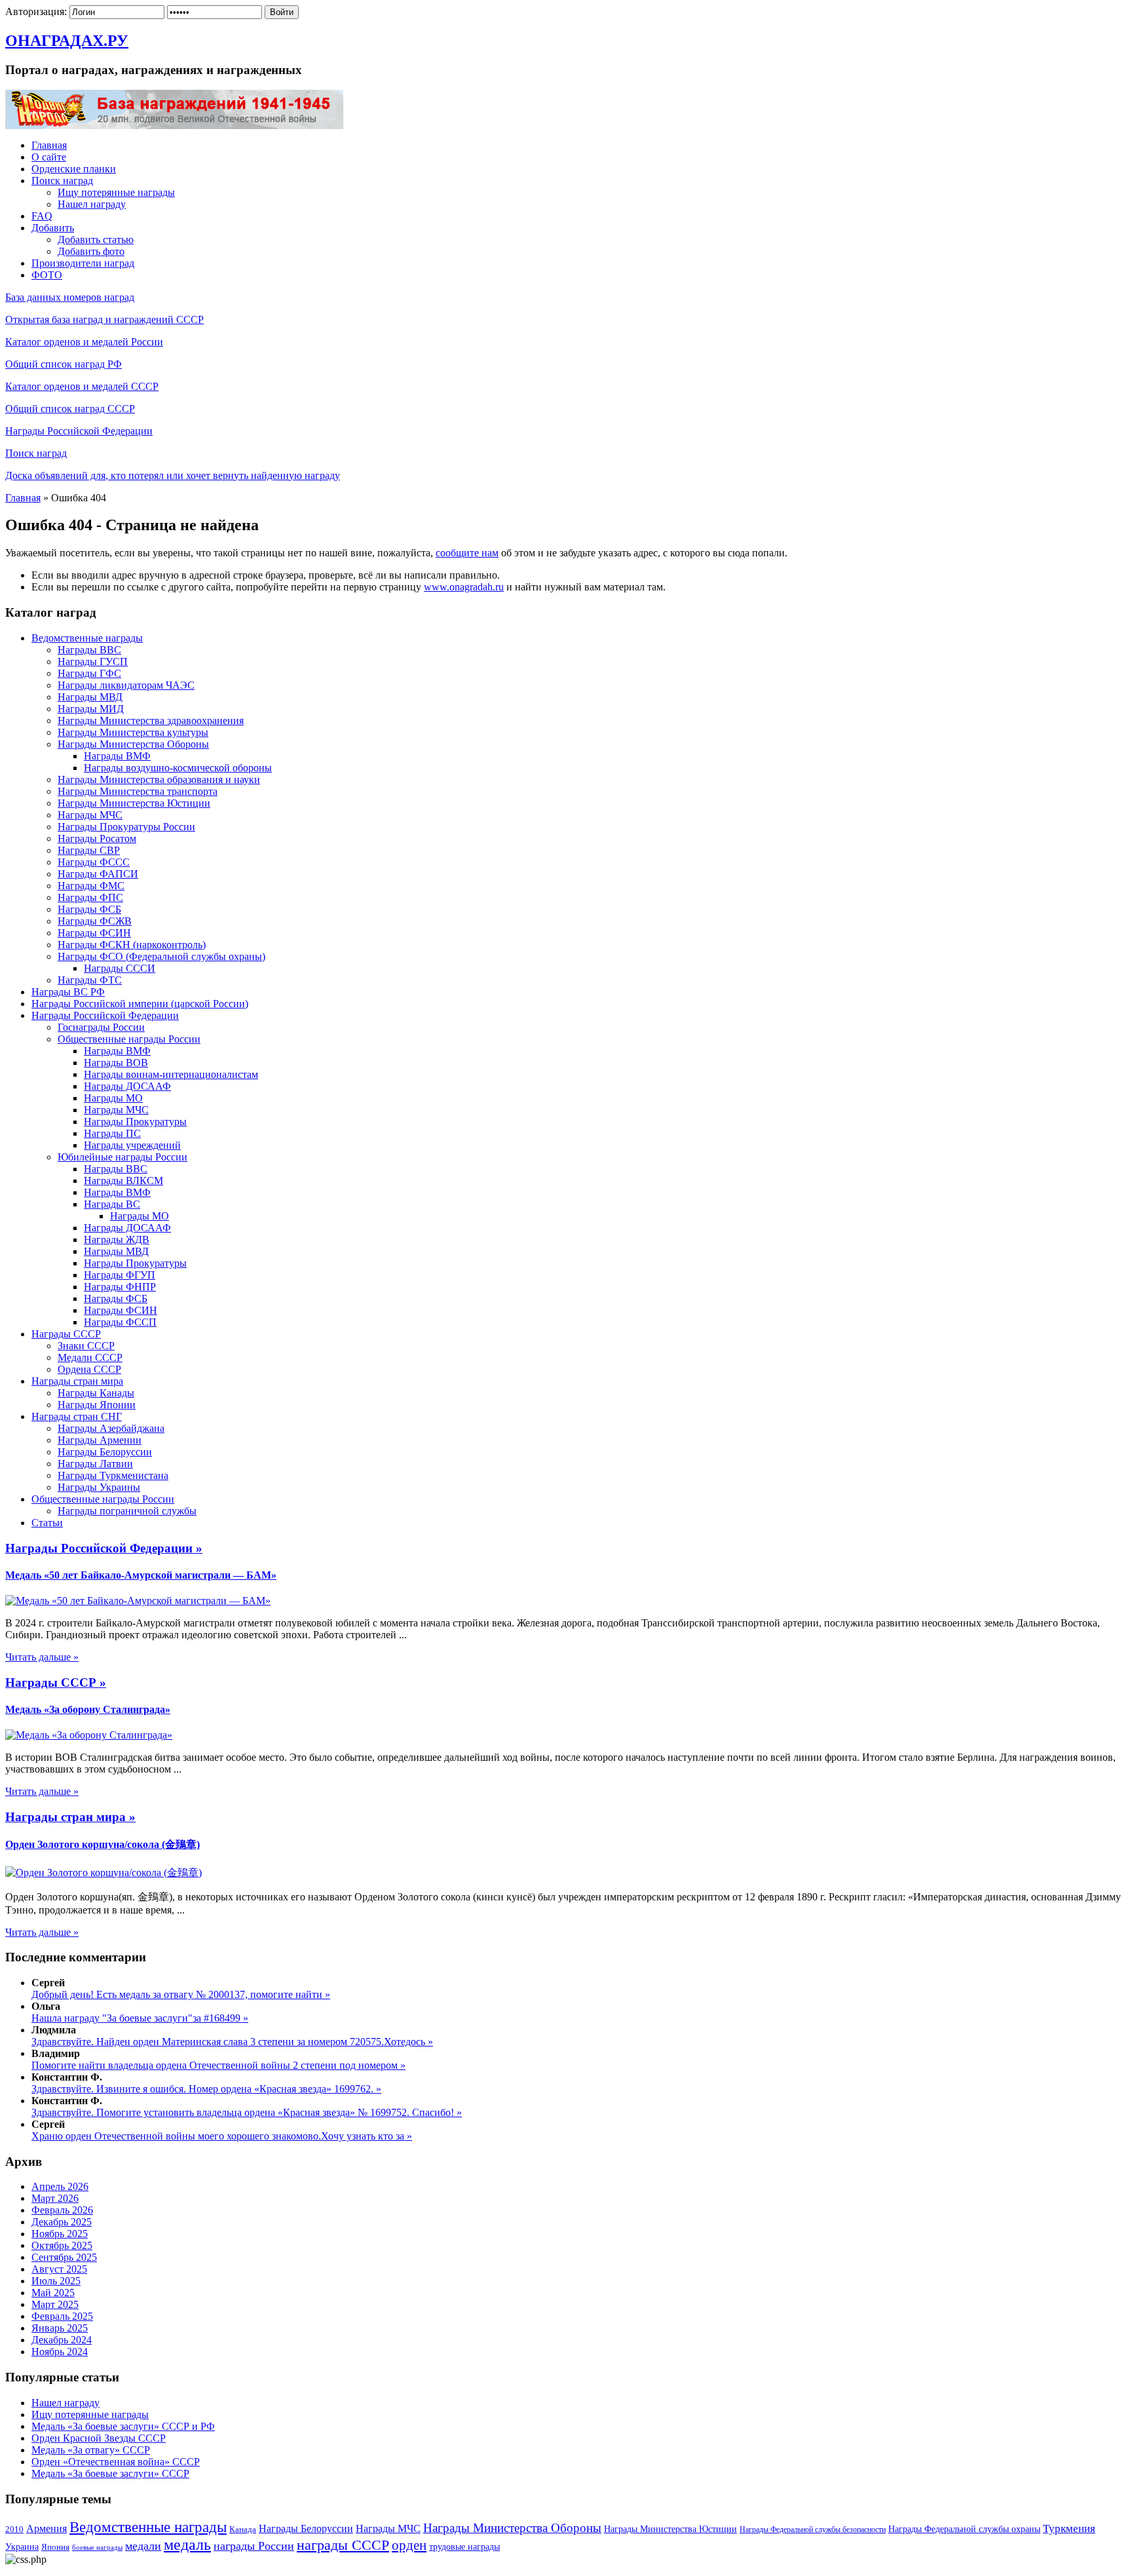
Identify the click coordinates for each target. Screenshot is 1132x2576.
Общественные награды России (129, 1039)
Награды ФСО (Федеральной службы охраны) (161, 956)
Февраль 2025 (62, 2316)
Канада (243, 2529)
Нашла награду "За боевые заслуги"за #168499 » (140, 2018)
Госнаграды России (101, 1027)
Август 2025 (59, 2269)
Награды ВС (112, 1204)
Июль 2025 (56, 2281)
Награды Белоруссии (105, 1452)
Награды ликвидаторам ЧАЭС (126, 685)
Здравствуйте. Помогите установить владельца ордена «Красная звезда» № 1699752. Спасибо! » (247, 2112)
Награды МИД (91, 709)
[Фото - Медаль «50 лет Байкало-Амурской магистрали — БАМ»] (138, 1601)
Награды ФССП (120, 1322)
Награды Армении (100, 1440)
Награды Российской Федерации (79, 431)
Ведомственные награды (87, 638)
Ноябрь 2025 (60, 2234)
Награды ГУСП (93, 662)
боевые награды (97, 2547)
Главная (49, 145)
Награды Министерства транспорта (138, 791)
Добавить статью (96, 240)
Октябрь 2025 (62, 2245)
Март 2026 (55, 2198)
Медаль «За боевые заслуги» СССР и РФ (123, 2426)
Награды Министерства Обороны (133, 744)
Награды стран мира (77, 1381)
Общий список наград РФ (64, 364)
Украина (22, 2547)
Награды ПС (112, 1133)
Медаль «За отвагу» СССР (91, 2450)
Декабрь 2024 (62, 2340)
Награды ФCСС (94, 862)
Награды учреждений (132, 1145)
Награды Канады (96, 1393)
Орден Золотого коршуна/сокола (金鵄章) (103, 1844)
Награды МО (113, 1098)
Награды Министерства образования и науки (159, 779)
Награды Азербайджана (111, 1428)
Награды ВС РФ (68, 992)
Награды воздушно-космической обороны (178, 768)
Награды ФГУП (120, 1275)
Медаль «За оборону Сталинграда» (88, 1709)
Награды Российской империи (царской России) (140, 1004)
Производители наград (83, 263)
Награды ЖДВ (117, 1240)
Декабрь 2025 (62, 2222)
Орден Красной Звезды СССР (99, 2438)
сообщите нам (467, 553)
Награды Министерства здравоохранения (151, 721)
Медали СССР (90, 1357)
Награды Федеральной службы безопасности (813, 2529)
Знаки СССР (86, 1346)
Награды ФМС (91, 886)
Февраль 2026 (62, 2210)
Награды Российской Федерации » (104, 1548)
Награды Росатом (97, 838)
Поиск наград (62, 181)
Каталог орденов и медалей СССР (82, 386)
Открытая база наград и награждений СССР (104, 319)
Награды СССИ (120, 968)
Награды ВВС (89, 650)
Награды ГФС (89, 673)
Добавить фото (91, 251)
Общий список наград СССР (70, 409)
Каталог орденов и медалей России (84, 342)
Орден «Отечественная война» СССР (116, 2462)
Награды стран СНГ (77, 1416)
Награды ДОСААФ (127, 1086)
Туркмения (1069, 2528)
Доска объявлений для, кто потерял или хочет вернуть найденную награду (173, 475)
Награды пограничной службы (127, 1511)
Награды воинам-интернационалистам (171, 1074)
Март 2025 (55, 2304)
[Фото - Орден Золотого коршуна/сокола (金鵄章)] (104, 1873)
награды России (254, 2546)
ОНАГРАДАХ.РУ (67, 41)
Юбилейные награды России (123, 1157)
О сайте (49, 157)
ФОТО (47, 275)
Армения (47, 2528)
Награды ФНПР (120, 1287)
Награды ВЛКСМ (123, 1181)
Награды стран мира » (70, 1817)
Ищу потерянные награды (116, 192)
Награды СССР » (56, 1682)
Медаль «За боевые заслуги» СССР (110, 2473)
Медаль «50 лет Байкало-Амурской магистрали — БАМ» (141, 1575)
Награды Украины (99, 1487)
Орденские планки (74, 169)
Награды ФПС (90, 897)
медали (143, 2546)
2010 (14, 2529)
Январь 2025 (60, 2328)
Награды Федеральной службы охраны (964, 2529)
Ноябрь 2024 (60, 2352)
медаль (187, 2545)
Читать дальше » (42, 1657)
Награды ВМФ (117, 756)
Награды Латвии (95, 1464)
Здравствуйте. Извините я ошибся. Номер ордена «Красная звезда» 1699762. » (206, 2089)
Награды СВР (89, 850)
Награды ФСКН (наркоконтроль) (132, 945)
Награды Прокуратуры (135, 1122)
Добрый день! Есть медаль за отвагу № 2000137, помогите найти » (181, 1994)
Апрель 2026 (60, 2186)
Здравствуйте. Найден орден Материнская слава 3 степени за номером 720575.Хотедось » (232, 2042)
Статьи (47, 1523)
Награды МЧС (90, 815)
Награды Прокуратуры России (126, 827)
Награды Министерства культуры (133, 732)
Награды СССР (66, 1334)
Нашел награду (92, 204)
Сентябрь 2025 (64, 2257)
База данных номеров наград (70, 297)
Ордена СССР (89, 1369)
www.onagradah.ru (464, 587)
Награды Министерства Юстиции (134, 803)
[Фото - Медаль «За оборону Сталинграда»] (89, 1735)
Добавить (53, 228)
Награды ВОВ (116, 1063)
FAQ (42, 216)
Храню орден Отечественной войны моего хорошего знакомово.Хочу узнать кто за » (222, 2136)
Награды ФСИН (94, 933)
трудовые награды (464, 2547)
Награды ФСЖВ (95, 921)
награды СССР (343, 2545)
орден (409, 2545)
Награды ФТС (90, 980)
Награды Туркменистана (113, 1475)
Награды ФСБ (89, 909)
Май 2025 (53, 2293)
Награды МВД (90, 697)
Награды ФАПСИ (98, 874)
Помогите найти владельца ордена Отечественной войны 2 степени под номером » (218, 2065)
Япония (55, 2547)
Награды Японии (97, 1405)
